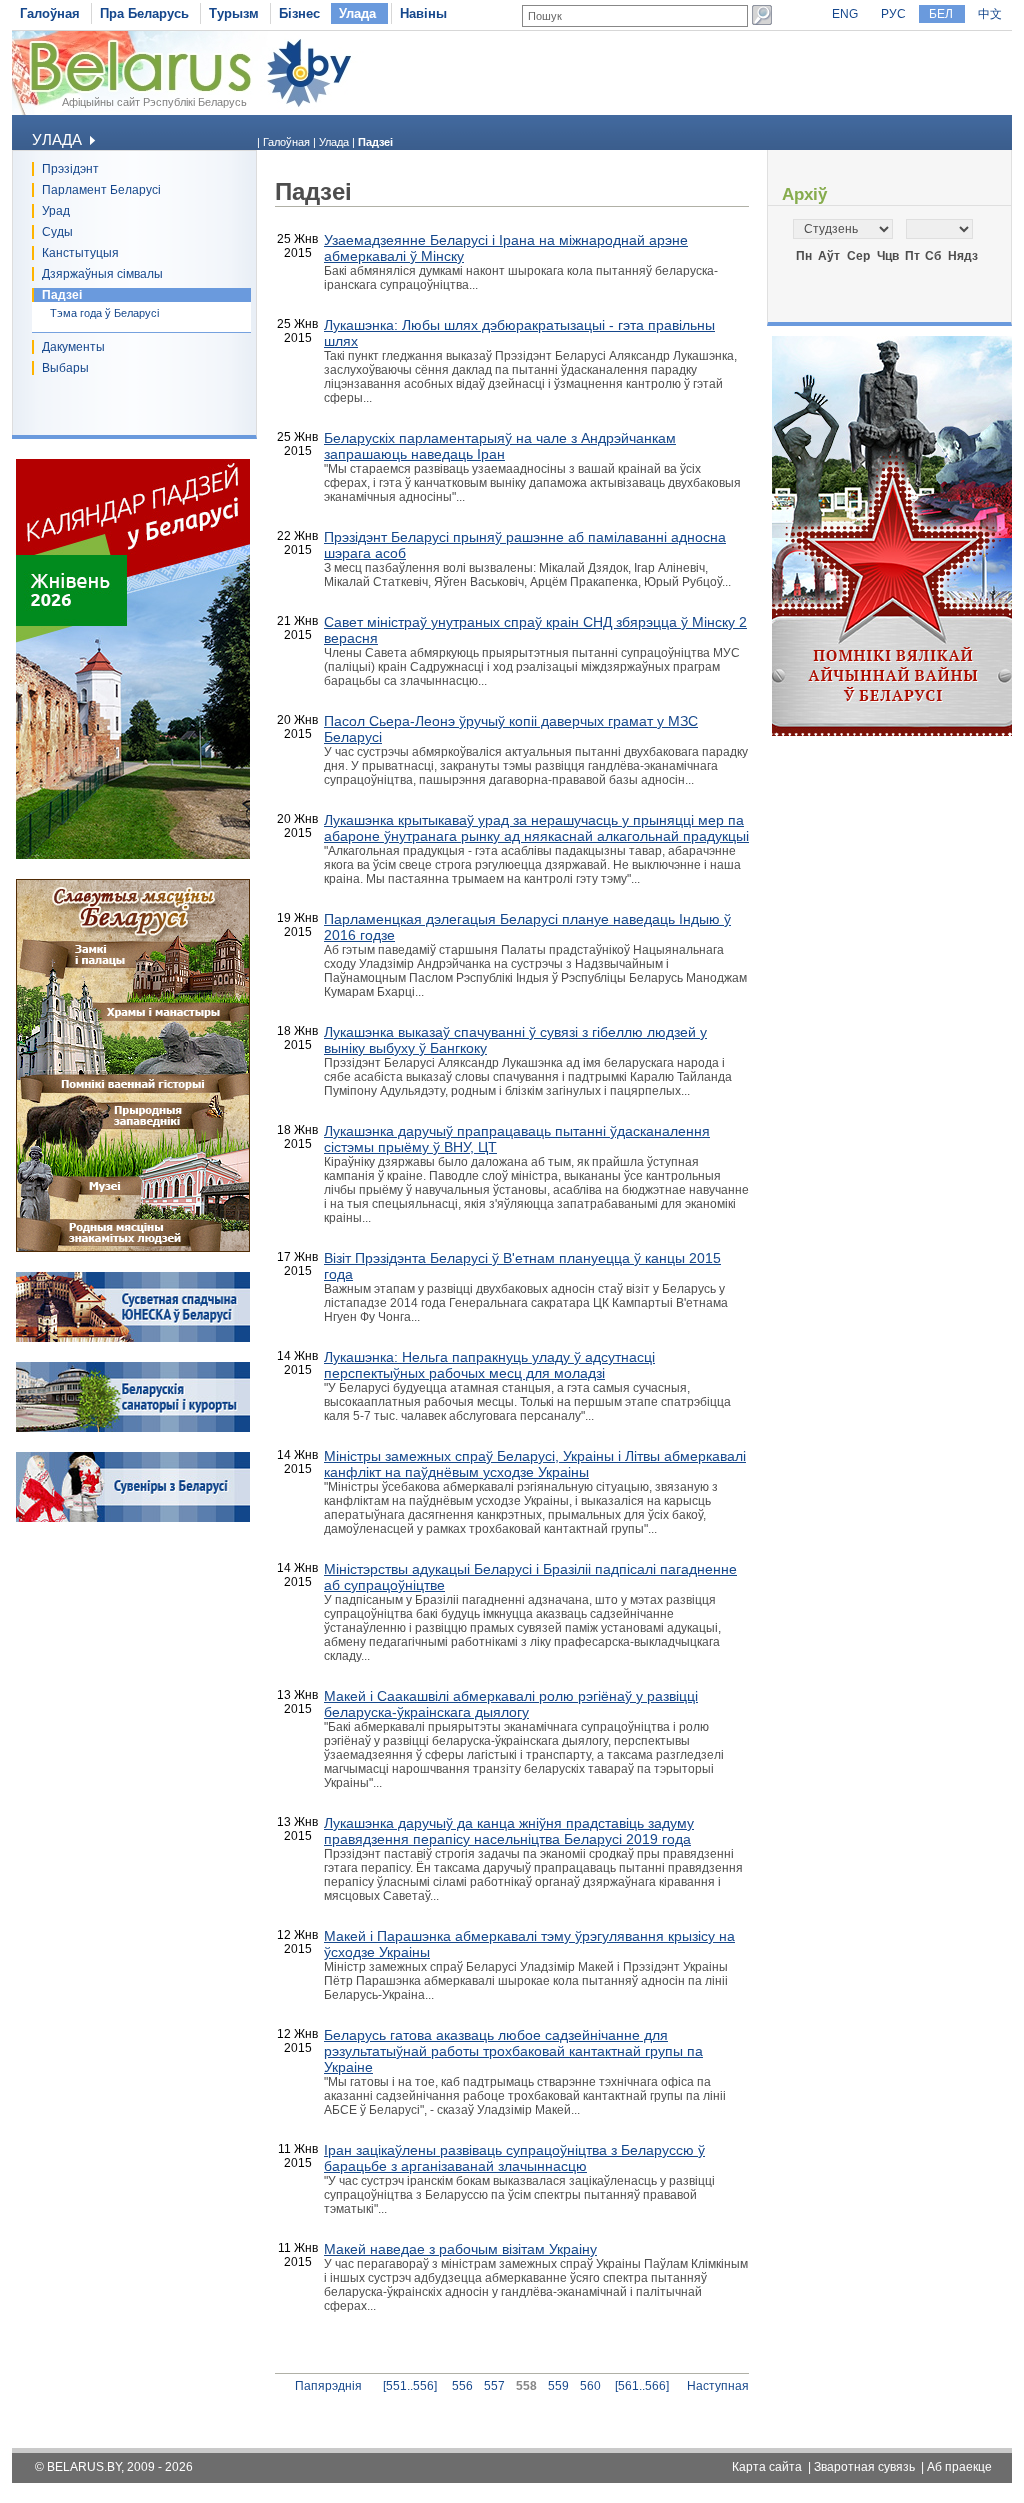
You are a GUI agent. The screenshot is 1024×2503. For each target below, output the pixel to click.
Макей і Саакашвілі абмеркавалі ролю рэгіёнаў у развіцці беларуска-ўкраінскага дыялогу (511, 1704)
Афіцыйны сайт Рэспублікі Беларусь (154, 102)
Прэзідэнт (70, 169)
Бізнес (299, 13)
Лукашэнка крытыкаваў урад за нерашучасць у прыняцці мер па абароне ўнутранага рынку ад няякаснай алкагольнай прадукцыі (536, 828)
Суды (57, 232)
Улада (357, 13)
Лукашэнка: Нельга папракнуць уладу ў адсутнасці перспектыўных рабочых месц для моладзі (489, 1365)
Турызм (234, 13)
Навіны (423, 13)
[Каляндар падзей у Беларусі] (133, 855)
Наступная (718, 2386)
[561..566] (642, 2386)
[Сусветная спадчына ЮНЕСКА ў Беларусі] (133, 1338)
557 (494, 2386)
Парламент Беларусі (101, 190)
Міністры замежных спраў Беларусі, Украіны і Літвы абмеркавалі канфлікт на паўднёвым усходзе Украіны (535, 1464)
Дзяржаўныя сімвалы (102, 274)
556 (462, 2386)
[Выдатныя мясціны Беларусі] (133, 1248)
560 (590, 2386)
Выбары (65, 368)
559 (558, 2386)
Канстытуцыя (80, 253)
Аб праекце (959, 2467)
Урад (56, 211)
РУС (893, 14)
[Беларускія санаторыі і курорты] (133, 1428)
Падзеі (62, 295)
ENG (845, 14)
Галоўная (50, 13)
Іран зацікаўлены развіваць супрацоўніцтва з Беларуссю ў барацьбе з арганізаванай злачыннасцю (514, 2158)
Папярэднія (328, 2386)
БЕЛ (941, 14)
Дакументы (73, 347)
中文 (990, 14)
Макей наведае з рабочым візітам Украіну (460, 2249)
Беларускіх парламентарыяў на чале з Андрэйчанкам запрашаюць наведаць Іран (500, 446)
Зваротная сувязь (864, 2467)
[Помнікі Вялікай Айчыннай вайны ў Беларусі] (892, 732)
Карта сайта (767, 2467)
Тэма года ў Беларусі (104, 313)
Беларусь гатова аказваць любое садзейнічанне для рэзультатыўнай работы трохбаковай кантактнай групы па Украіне (513, 2051)
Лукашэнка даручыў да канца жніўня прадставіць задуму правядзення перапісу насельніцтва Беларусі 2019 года (509, 1831)
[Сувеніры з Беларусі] (133, 1518)
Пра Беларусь (144, 13)
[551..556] (410, 2386)
